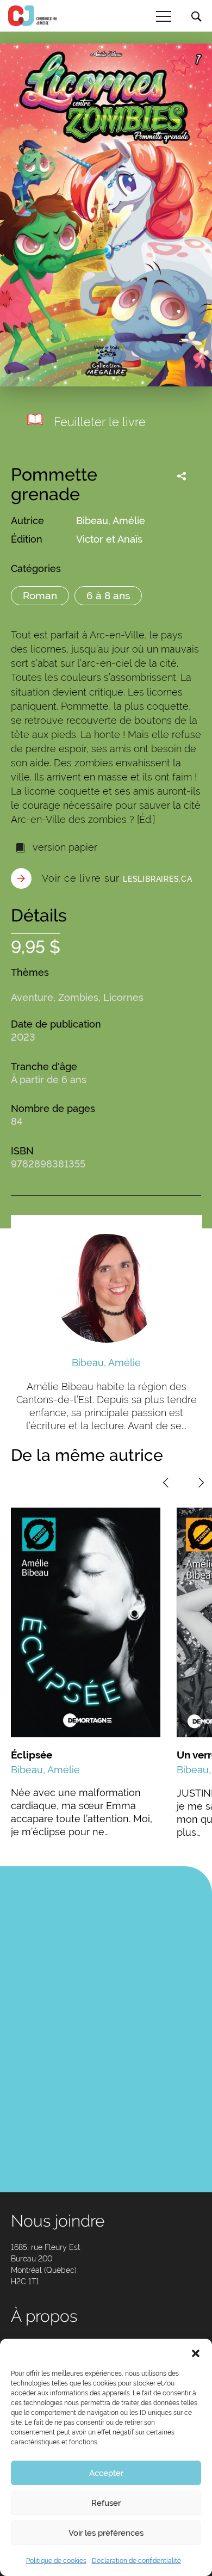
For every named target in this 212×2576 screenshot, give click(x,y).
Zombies (78, 997)
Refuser (106, 2503)
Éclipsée (32, 1755)
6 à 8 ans (108, 595)
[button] (196, 2352)
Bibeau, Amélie (111, 521)
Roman (40, 595)
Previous (166, 1483)
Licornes (123, 997)
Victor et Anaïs (109, 539)
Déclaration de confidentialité (136, 2561)
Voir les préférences (106, 2533)
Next (201, 1483)
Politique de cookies (56, 2561)
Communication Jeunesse (33, 16)
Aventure (32, 997)
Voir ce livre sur (117, 878)
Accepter (106, 2473)
